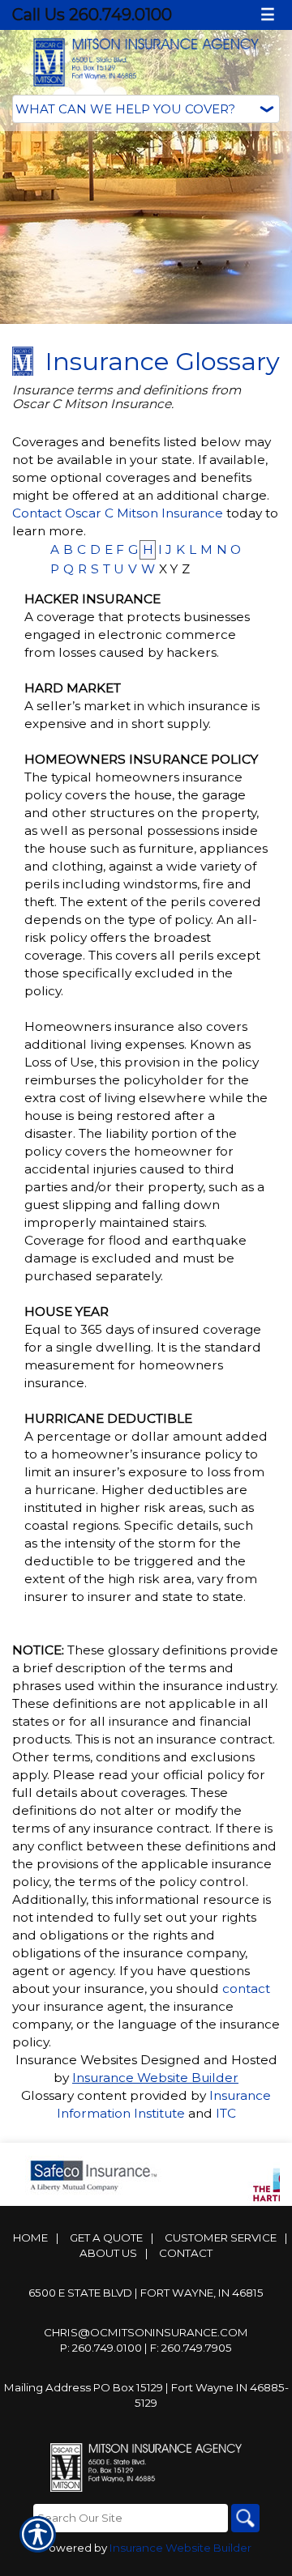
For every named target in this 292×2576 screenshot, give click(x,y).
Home (30, 2238)
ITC (226, 2113)
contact (246, 1988)
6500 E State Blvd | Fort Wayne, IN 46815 (146, 2293)
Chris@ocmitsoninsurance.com (146, 2332)
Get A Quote (106, 2238)
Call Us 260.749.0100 (92, 15)
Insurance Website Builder (155, 2078)
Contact (186, 2253)
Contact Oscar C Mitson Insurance (118, 513)
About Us (108, 2253)
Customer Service (221, 2238)
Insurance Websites (76, 2060)
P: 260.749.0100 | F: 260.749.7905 (146, 2348)
